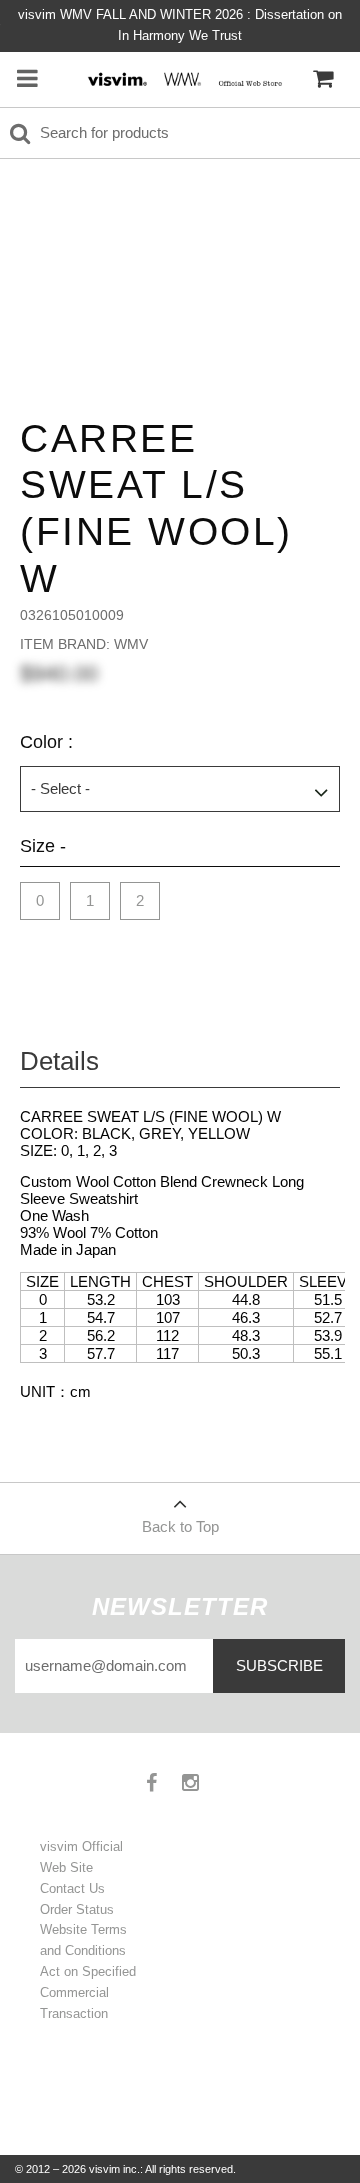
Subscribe (279, 1665)
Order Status (77, 1909)
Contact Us (72, 1888)
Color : (46, 742)
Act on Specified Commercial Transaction (88, 1992)
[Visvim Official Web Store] (182, 79)
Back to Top (180, 1526)
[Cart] (323, 79)
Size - (43, 846)
